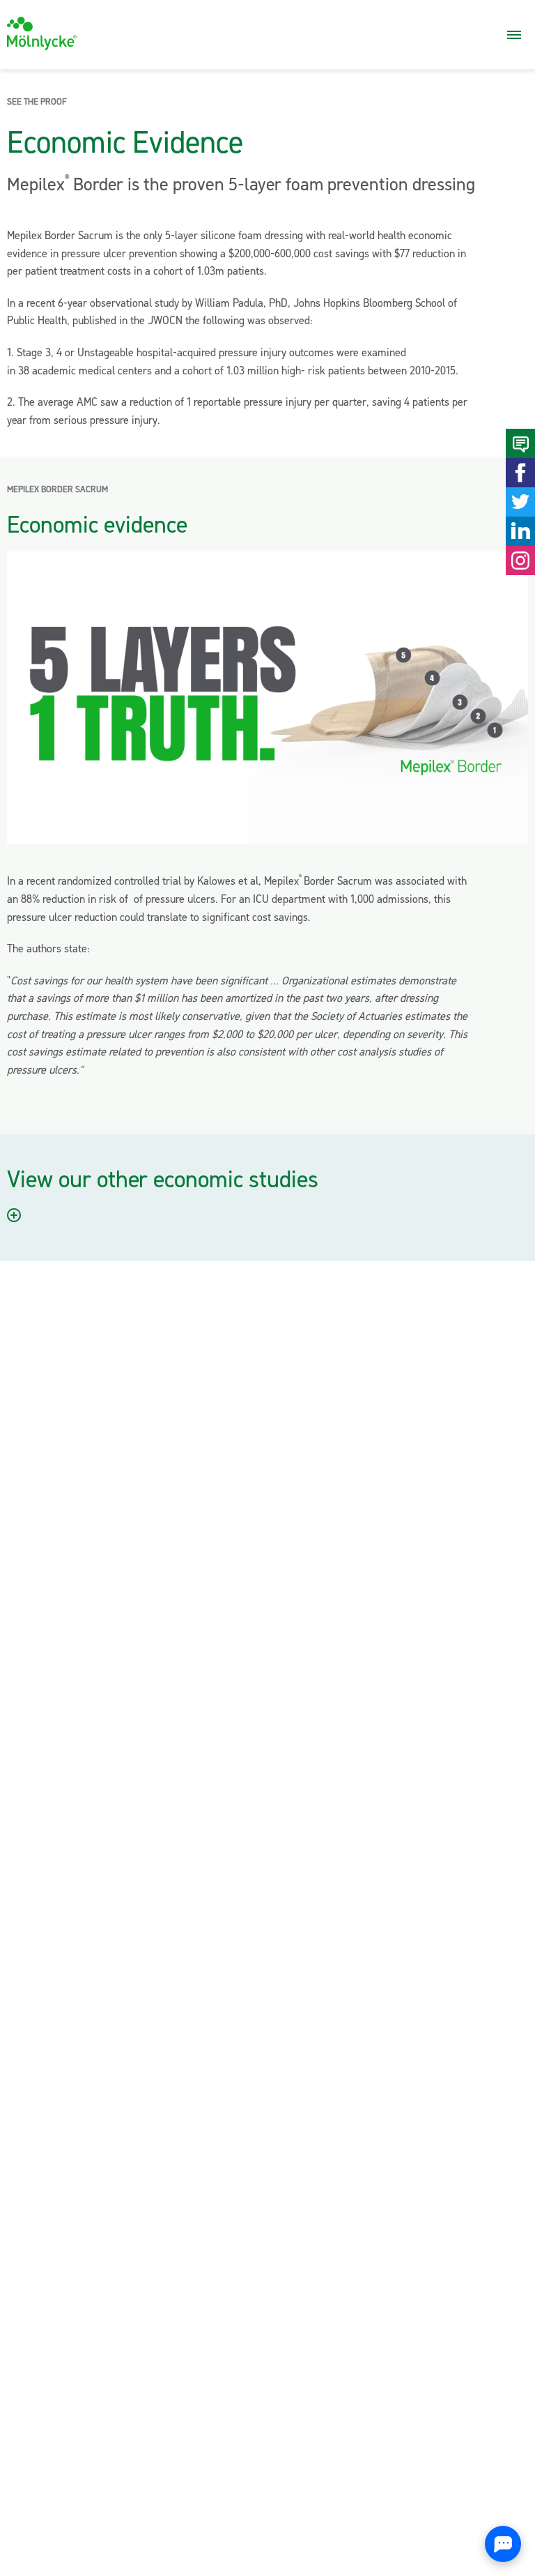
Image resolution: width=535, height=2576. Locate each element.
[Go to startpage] (42, 33)
